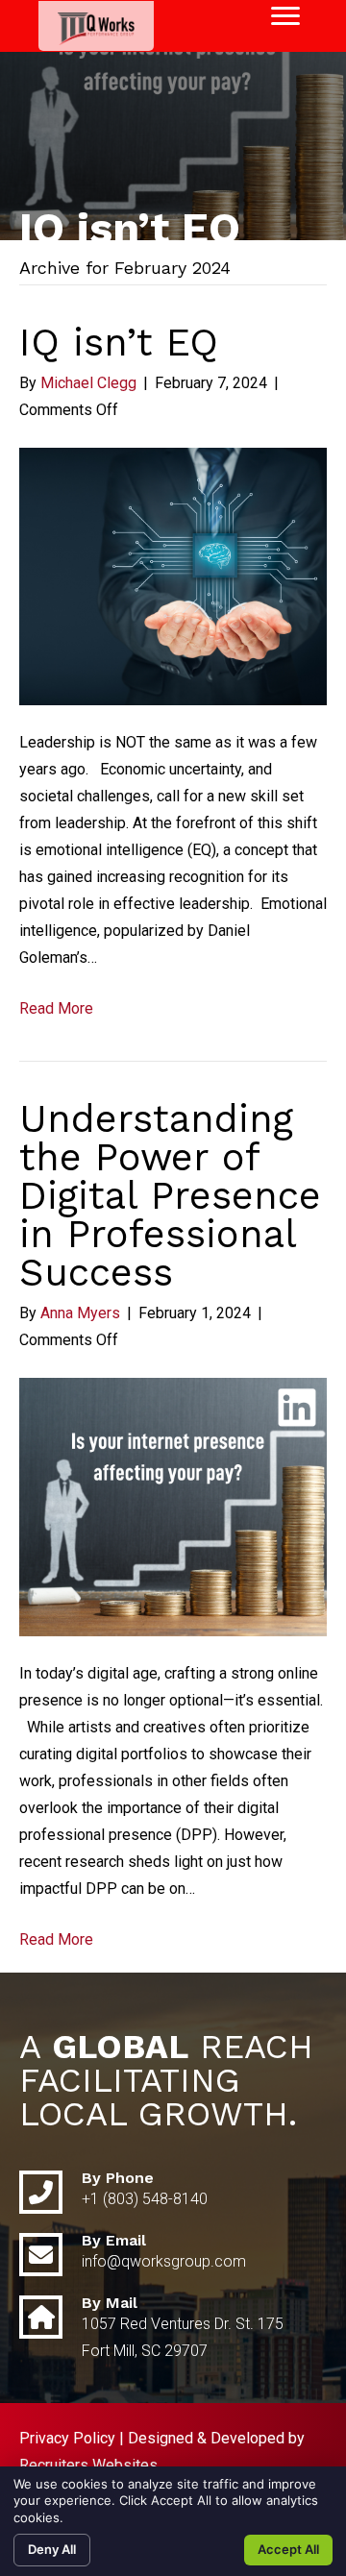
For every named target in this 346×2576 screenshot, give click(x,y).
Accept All (288, 2549)
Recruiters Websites (88, 2465)
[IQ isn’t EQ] (173, 575)
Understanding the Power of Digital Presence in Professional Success (170, 1196)
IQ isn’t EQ (119, 343)
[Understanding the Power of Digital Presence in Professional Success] (173, 1506)
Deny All (52, 2549)
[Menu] (285, 16)
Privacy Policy (67, 2438)
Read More (56, 1008)
